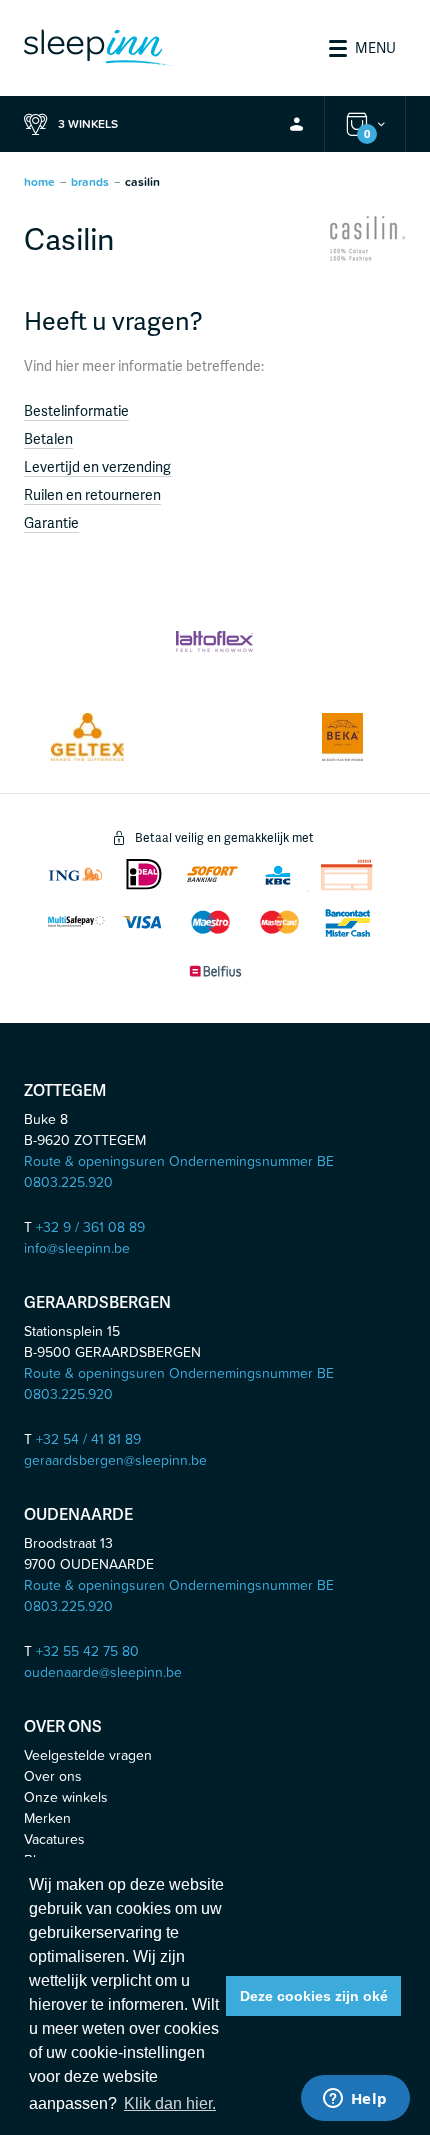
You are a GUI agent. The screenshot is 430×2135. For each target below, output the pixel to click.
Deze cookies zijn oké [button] (314, 1996)
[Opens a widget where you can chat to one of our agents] (355, 2100)
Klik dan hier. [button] (170, 2103)
